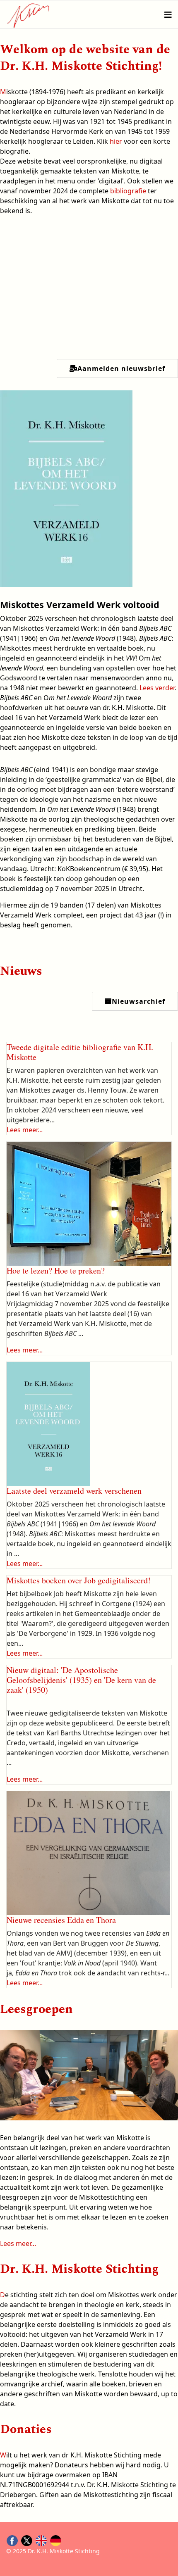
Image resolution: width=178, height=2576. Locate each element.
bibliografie (128, 191)
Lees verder (157, 688)
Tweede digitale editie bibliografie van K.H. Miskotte (80, 1052)
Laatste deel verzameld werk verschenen (74, 1491)
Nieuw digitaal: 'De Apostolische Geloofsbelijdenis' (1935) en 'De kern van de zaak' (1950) (81, 1680)
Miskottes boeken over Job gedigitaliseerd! (79, 1580)
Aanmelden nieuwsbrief (121, 368)
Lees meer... (25, 1130)
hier (116, 141)
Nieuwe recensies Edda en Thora (61, 1920)
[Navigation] (168, 15)
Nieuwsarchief (138, 1001)
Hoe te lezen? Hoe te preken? (56, 1270)
